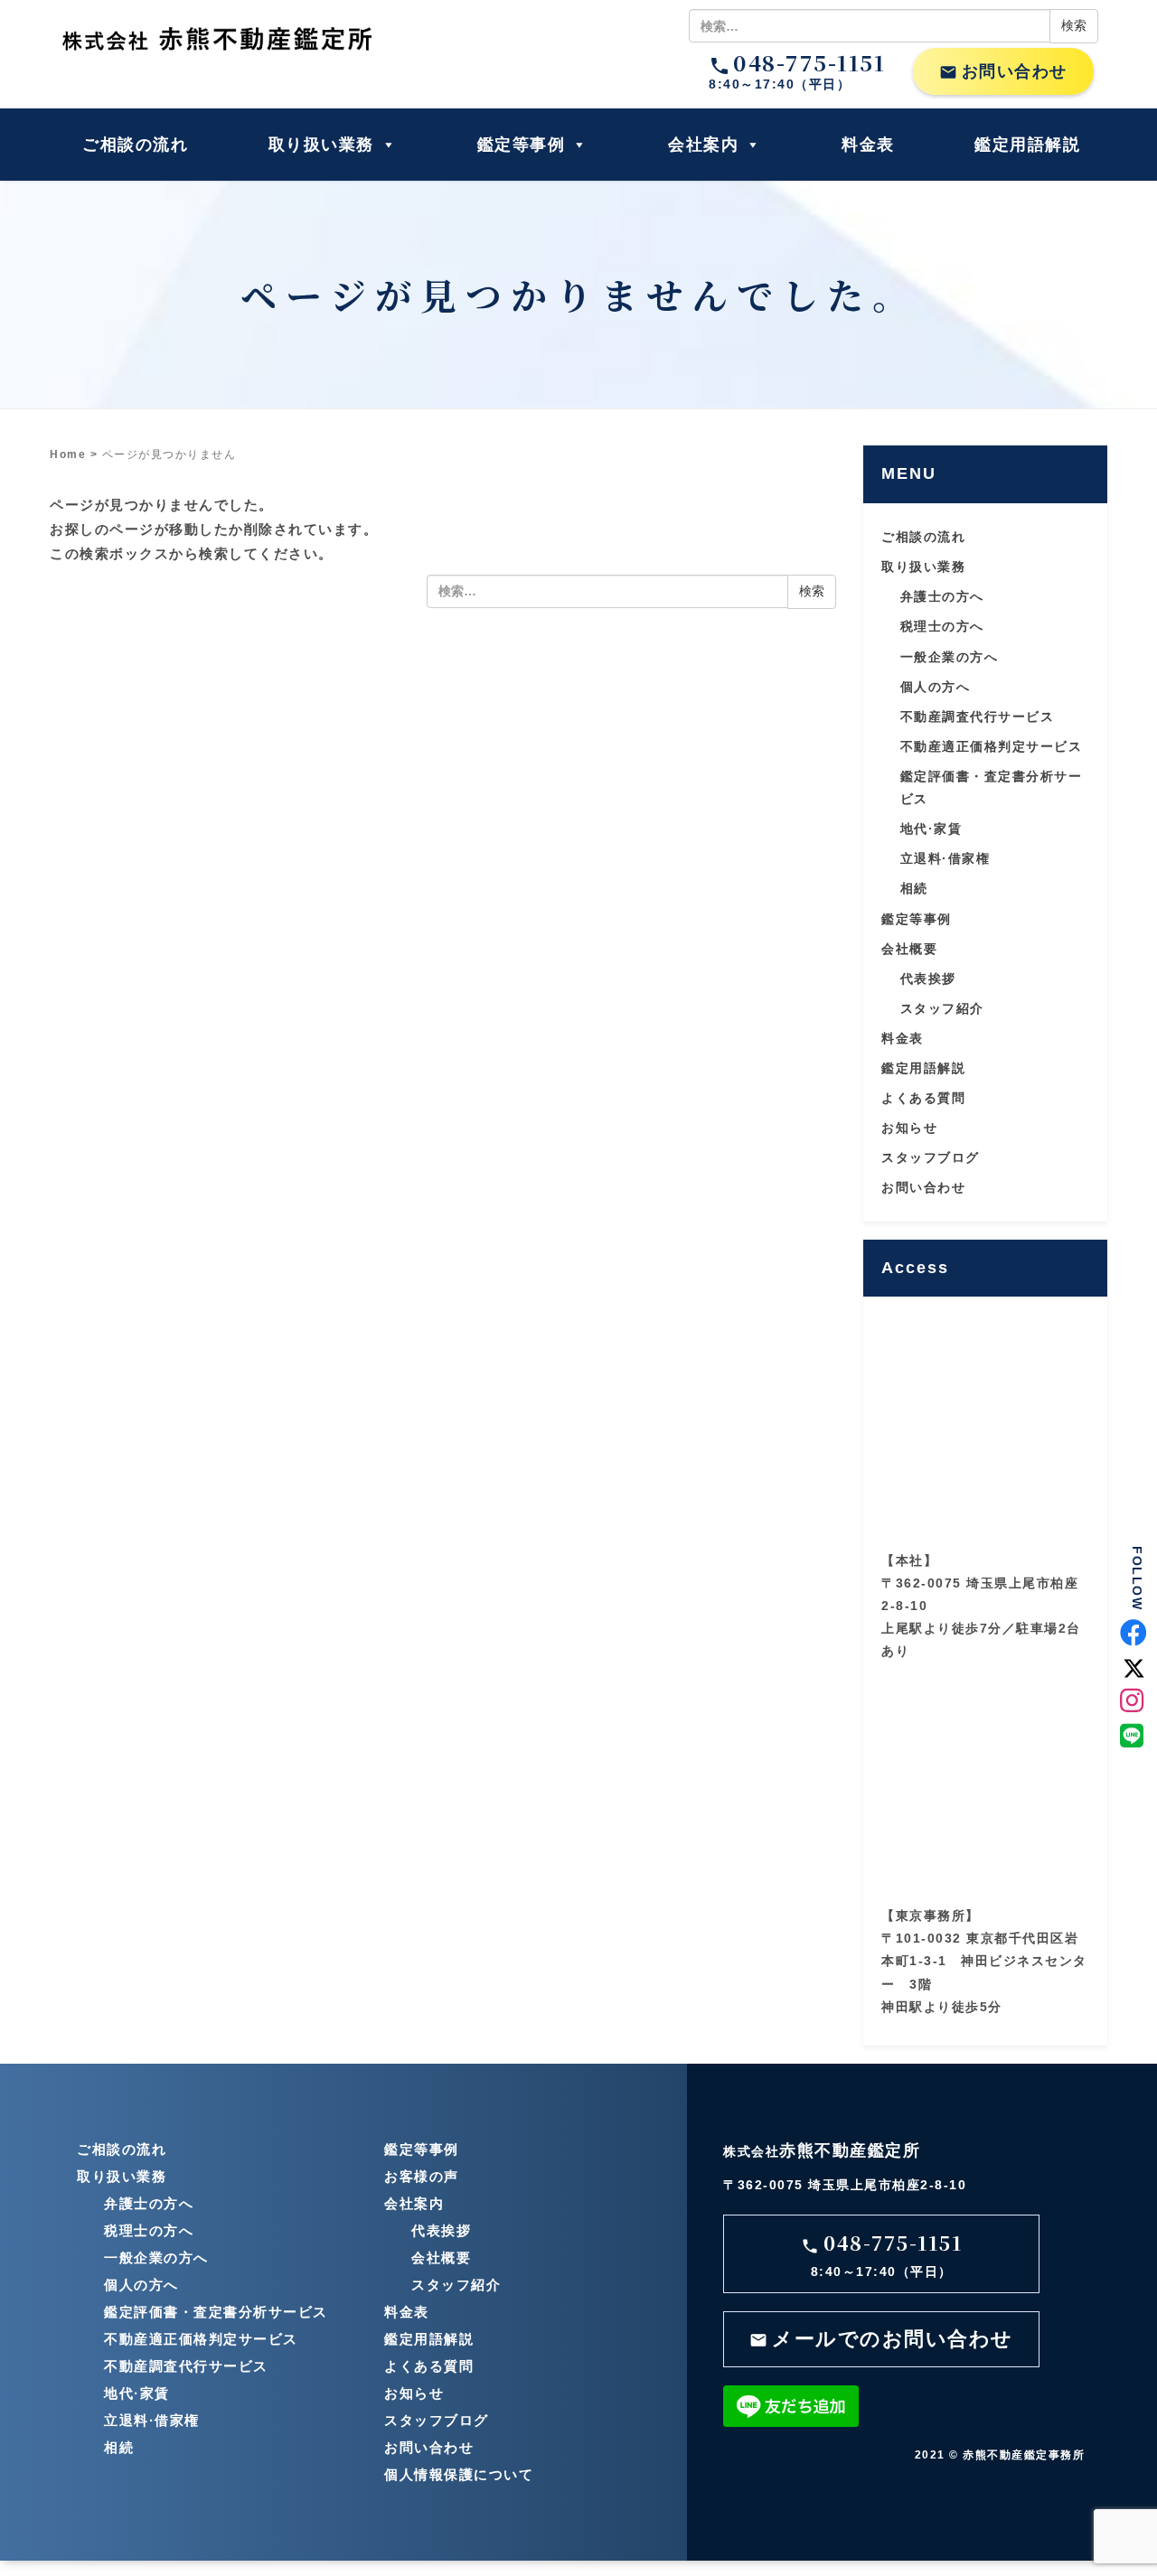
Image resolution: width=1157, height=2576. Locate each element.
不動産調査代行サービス (978, 717)
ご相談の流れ (135, 145)
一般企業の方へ (950, 657)
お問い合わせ (1003, 72)
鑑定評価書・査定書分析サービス (216, 2312)
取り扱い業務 (321, 145)
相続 (914, 888)
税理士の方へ (942, 626)
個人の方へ (936, 687)
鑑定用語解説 (1027, 145)
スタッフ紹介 (942, 1008)
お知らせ (909, 1128)
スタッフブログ (931, 1157)
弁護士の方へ (942, 596)
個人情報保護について (459, 2474)
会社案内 (703, 145)
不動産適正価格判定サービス (992, 746)
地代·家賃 (931, 829)
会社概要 (909, 949)
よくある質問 (923, 1098)
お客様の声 (422, 2176)
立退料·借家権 (945, 858)
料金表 (868, 145)
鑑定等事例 (522, 145)
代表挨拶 (928, 979)
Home (68, 454)
